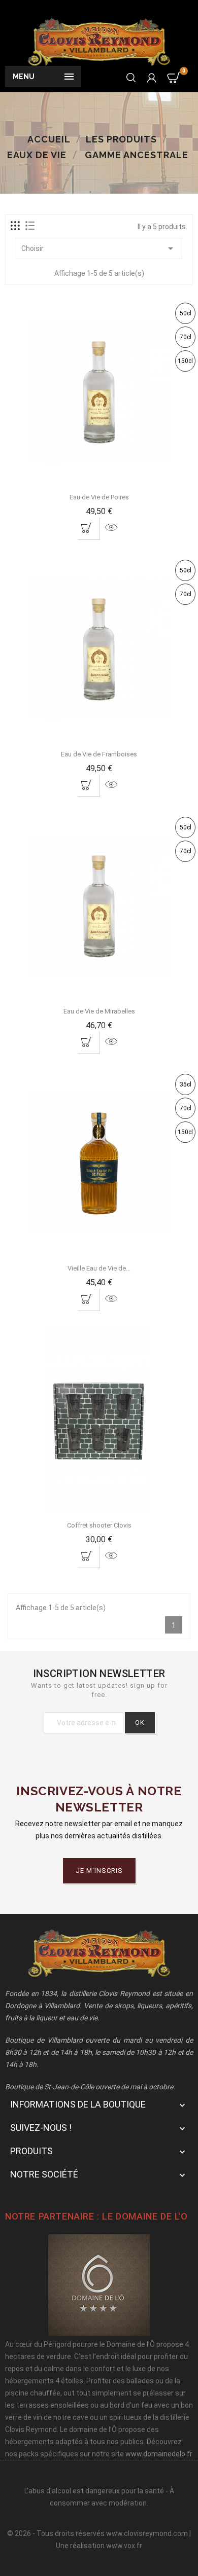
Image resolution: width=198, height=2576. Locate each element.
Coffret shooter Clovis (99, 1525)
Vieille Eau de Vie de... (99, 1268)
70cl (186, 337)
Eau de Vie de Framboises (99, 754)
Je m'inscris (99, 1871)
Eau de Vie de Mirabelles (99, 1011)
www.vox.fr (124, 2546)
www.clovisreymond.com (147, 2533)
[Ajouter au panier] (87, 527)
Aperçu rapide (111, 527)
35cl (186, 1084)
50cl (186, 313)
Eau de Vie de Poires (99, 497)
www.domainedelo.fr (159, 2454)
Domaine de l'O (152, 2216)
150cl (185, 361)
